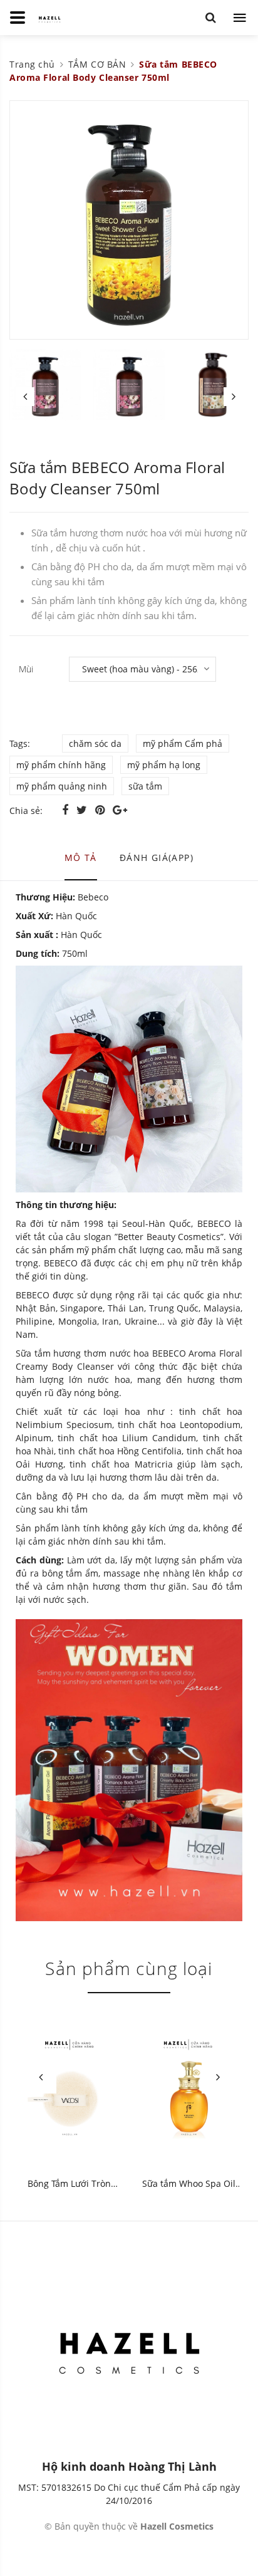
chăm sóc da (95, 743)
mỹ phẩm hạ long (164, 765)
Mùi (26, 669)
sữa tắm (145, 786)
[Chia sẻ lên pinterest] (101, 810)
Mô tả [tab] (81, 858)
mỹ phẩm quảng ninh (62, 786)
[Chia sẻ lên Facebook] (67, 810)
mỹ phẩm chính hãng (61, 765)
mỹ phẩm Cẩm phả (183, 743)
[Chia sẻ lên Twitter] (83, 810)
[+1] (120, 810)
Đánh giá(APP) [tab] (157, 858)
